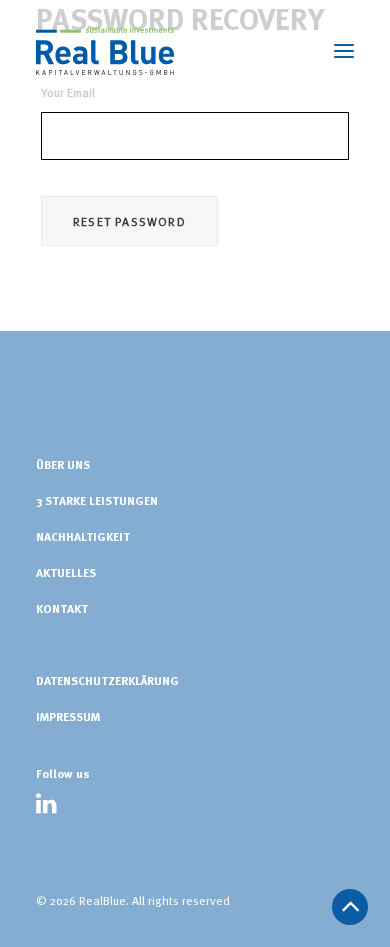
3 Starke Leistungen (97, 500)
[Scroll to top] (350, 903)
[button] (46, 809)
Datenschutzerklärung (107, 680)
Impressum (68, 716)
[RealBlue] (105, 51)
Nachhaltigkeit (83, 536)
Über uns (63, 464)
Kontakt (62, 608)
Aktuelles (66, 572)
